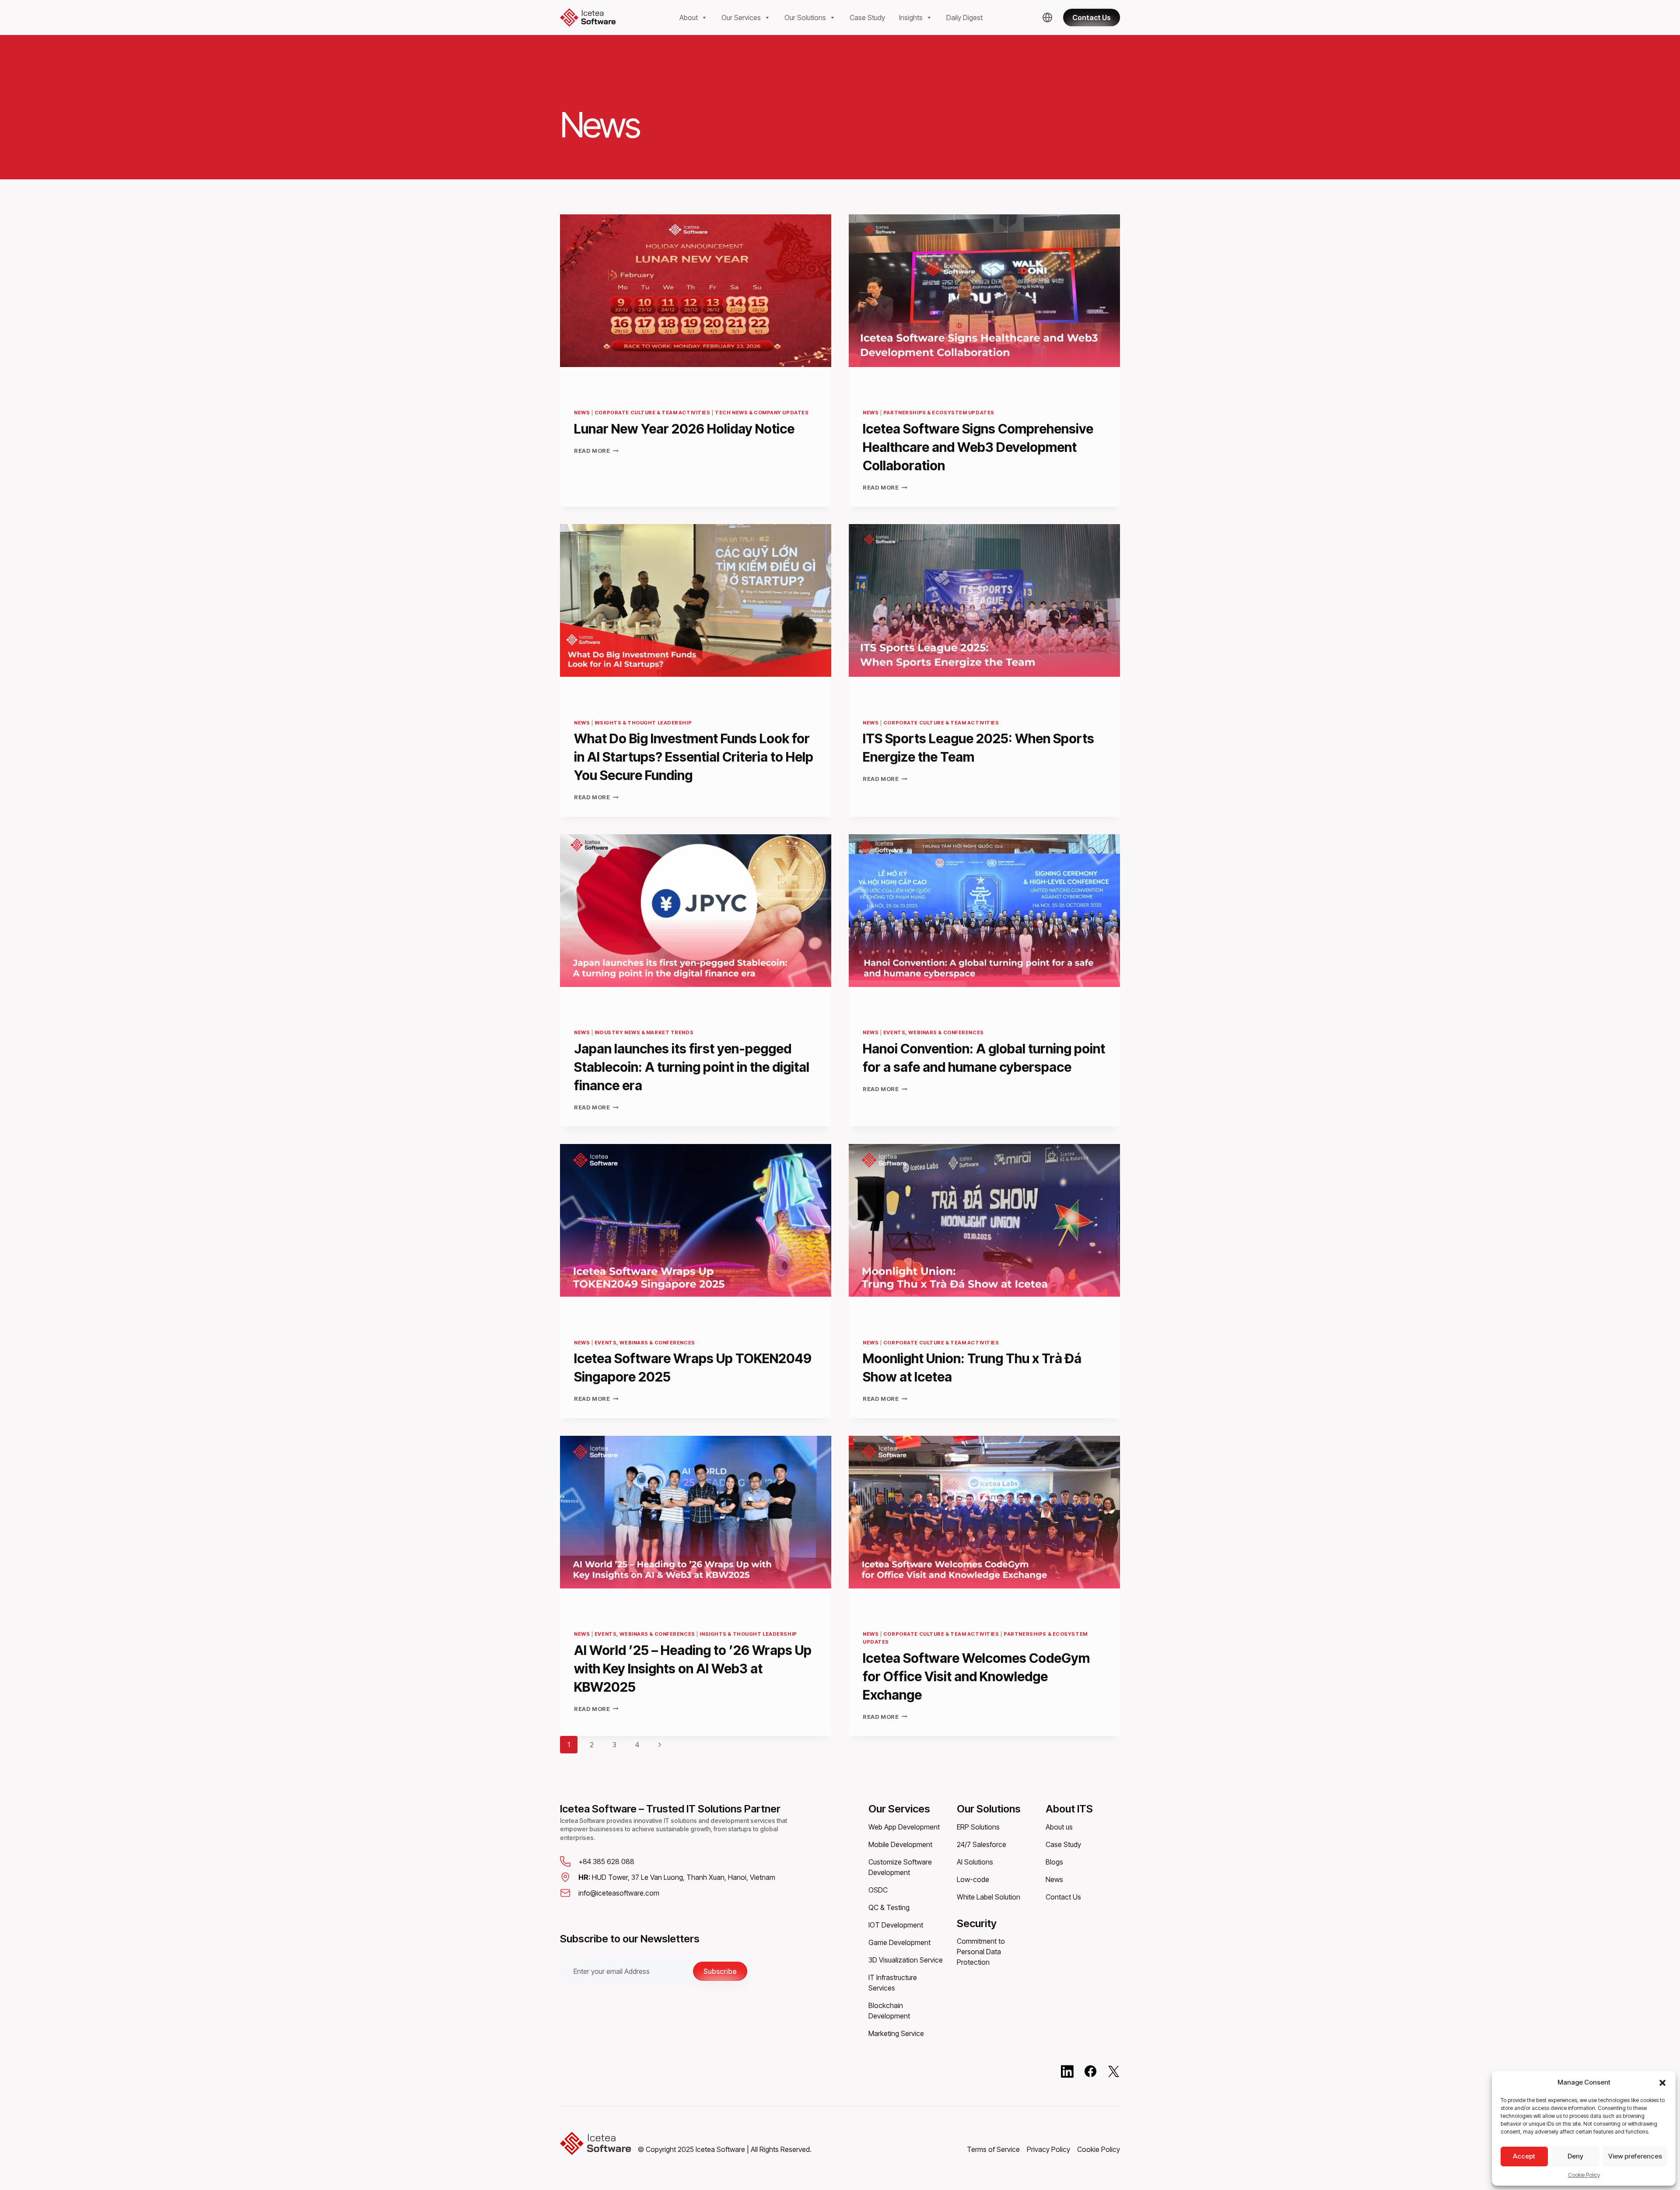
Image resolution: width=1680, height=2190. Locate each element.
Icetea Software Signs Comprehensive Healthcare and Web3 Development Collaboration (978, 447)
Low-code (973, 1879)
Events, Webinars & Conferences (934, 1032)
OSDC (878, 1890)
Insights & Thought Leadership (643, 723)
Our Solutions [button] (805, 17)
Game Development (899, 1942)
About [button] (689, 17)
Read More (596, 451)
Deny (1575, 2156)
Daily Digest (964, 17)
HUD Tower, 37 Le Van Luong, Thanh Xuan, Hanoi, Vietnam (677, 1877)
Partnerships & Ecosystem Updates (939, 413)
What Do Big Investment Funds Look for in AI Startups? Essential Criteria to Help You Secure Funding (694, 757)
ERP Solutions (978, 1827)
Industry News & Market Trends (644, 1032)
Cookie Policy (1584, 2175)
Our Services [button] (741, 17)
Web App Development (904, 1827)
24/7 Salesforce (982, 1844)
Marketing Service (896, 2033)
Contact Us (1063, 1897)
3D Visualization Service (906, 1960)
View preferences (1635, 2156)
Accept (1524, 2156)
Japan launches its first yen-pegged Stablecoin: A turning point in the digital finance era (692, 1067)
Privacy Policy (1048, 2149)
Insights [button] (911, 17)
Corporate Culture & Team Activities (653, 413)
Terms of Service (993, 2149)
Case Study (867, 17)
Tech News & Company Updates (762, 413)
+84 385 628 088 (606, 1861)
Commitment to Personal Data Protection (981, 1952)
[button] (1662, 2082)
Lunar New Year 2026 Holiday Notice (686, 429)
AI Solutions (975, 1862)
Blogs (1054, 1862)
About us (1059, 1827)
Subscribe (720, 1971)
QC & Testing (889, 1907)
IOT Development (896, 1925)
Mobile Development (900, 1844)
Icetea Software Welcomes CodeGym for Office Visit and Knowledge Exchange (976, 1676)
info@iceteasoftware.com (619, 1893)
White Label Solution (989, 1897)
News (582, 413)
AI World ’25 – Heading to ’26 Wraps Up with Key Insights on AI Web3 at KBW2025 (693, 1669)
